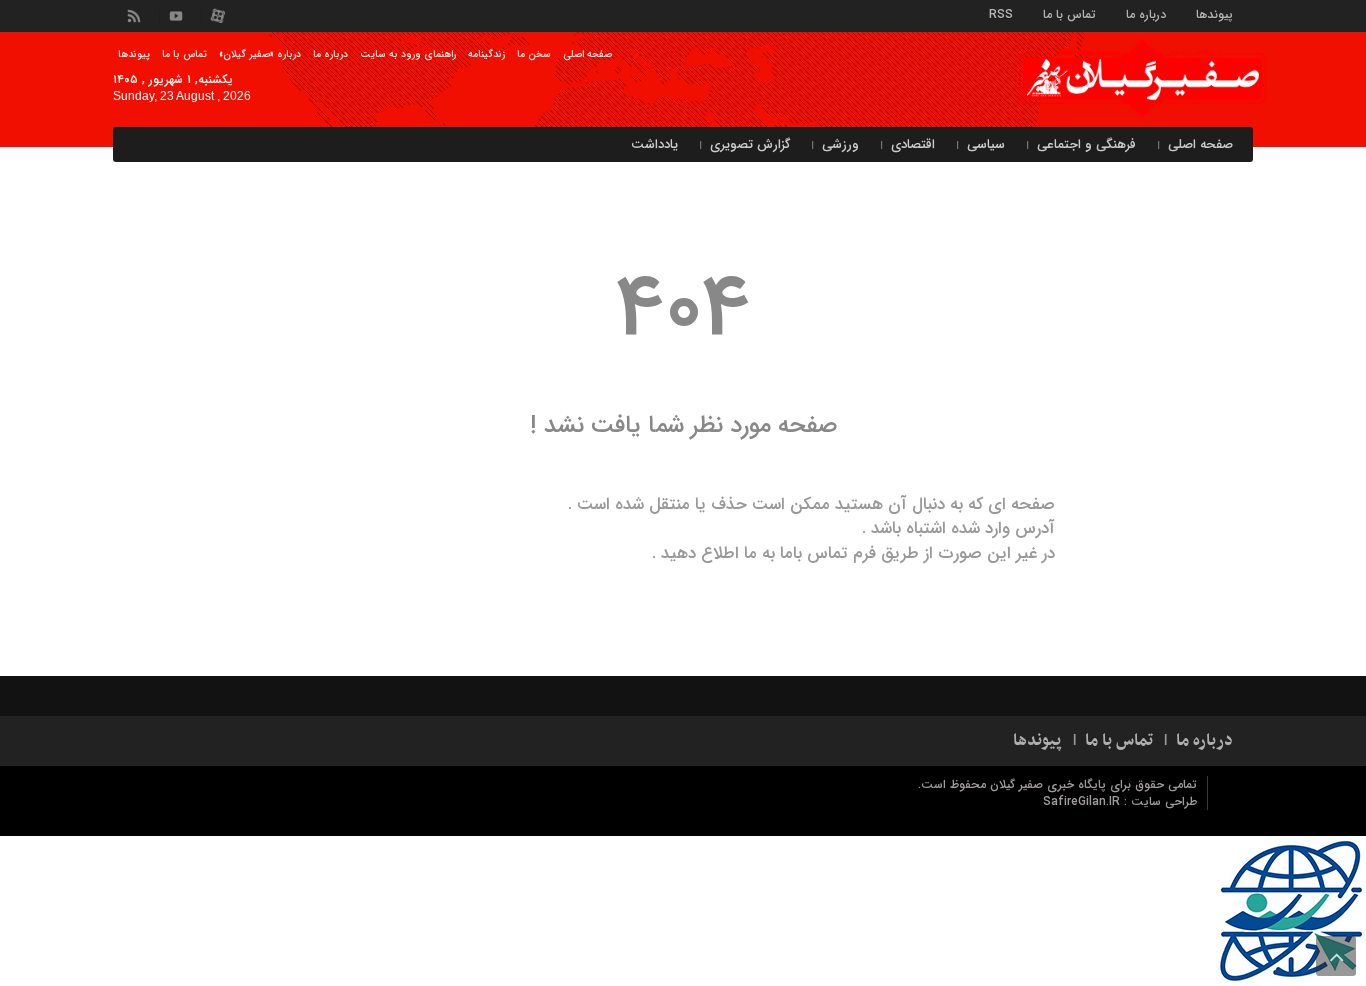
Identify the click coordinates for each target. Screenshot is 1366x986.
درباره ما (1146, 13)
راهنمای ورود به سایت (408, 54)
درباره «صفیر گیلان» (260, 54)
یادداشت (654, 144)
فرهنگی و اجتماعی (1086, 144)
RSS (1001, 13)
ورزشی (840, 144)
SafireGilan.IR (1083, 801)
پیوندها (1214, 13)
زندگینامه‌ (486, 54)
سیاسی (986, 144)
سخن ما (534, 54)
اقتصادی (913, 144)
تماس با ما (1069, 13)
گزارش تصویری (750, 144)
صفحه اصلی (587, 54)
